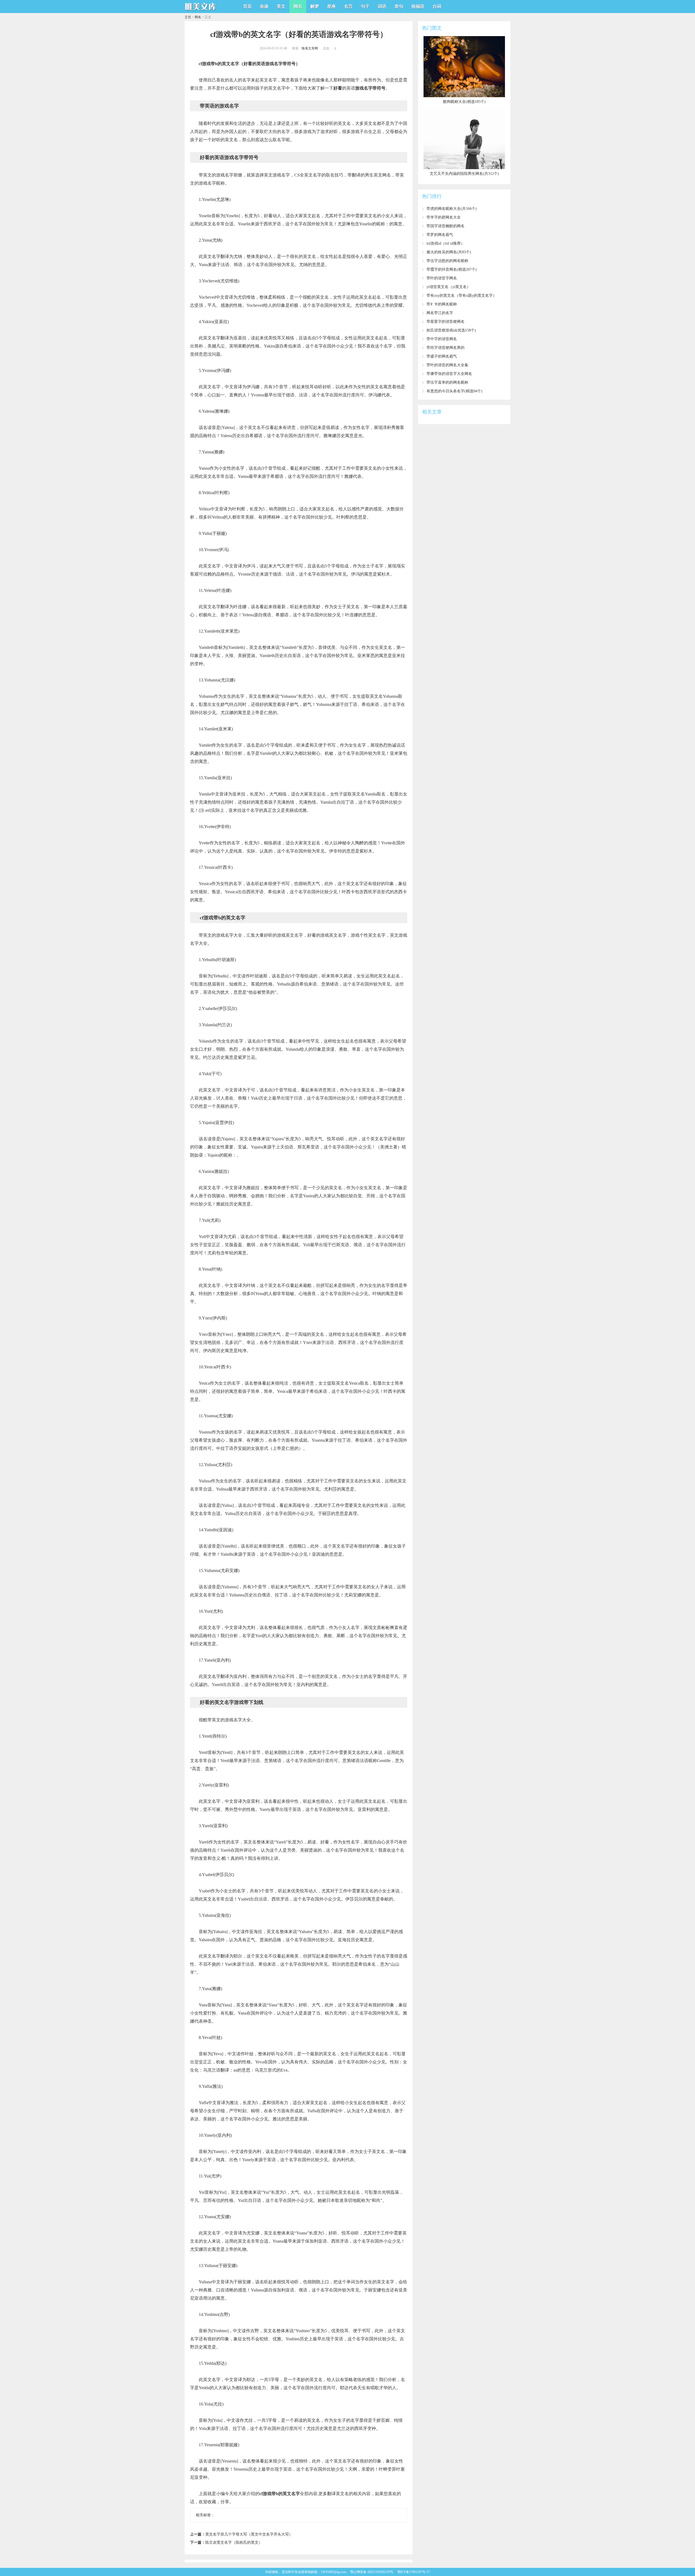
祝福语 (418, 6)
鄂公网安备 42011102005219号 (372, 2572)
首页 (247, 6)
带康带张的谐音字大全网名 (449, 374)
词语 (382, 6)
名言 (348, 6)
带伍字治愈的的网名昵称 (447, 261)
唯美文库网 (310, 48)
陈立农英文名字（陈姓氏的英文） (234, 2542)
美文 (281, 6)
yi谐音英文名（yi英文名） (448, 287)
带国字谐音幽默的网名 (446, 226)
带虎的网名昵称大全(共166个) (452, 209)
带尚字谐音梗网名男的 (446, 348)
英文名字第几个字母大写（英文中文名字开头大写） (249, 2534)
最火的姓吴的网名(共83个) (449, 252)
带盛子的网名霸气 (442, 356)
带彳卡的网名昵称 (442, 304)
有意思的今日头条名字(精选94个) (454, 391)
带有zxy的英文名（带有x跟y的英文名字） (462, 296)
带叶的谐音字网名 (442, 278)
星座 (331, 6)
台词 (437, 6)
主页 (188, 17)
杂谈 (264, 6)
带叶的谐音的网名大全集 (447, 365)
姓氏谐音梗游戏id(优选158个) (451, 330)
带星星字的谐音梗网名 (446, 322)
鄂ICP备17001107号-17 (414, 2572)
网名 (298, 6)
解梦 (315, 6)
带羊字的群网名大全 (444, 217)
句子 (365, 6)
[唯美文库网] (201, 11)
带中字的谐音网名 (442, 339)
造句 (399, 6)
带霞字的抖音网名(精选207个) (452, 269)
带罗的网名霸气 (440, 235)
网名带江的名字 (440, 313)
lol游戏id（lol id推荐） (446, 243)
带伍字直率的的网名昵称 (447, 382)
